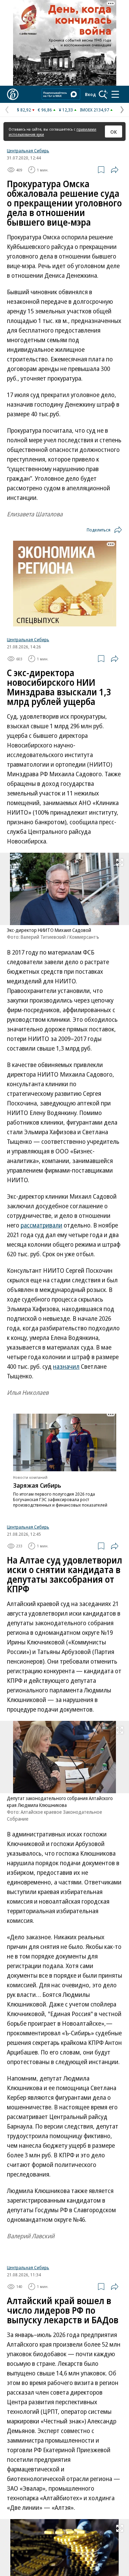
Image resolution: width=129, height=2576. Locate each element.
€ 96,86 (45, 110)
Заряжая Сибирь (37, 1485)
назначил (66, 1366)
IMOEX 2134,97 (94, 110)
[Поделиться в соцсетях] (115, 170)
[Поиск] (103, 94)
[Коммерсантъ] (13, 94)
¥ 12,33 (66, 110)
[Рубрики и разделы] (115, 94)
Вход (90, 94)
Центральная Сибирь (28, 151)
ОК (114, 132)
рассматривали (41, 1225)
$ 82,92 (24, 110)
